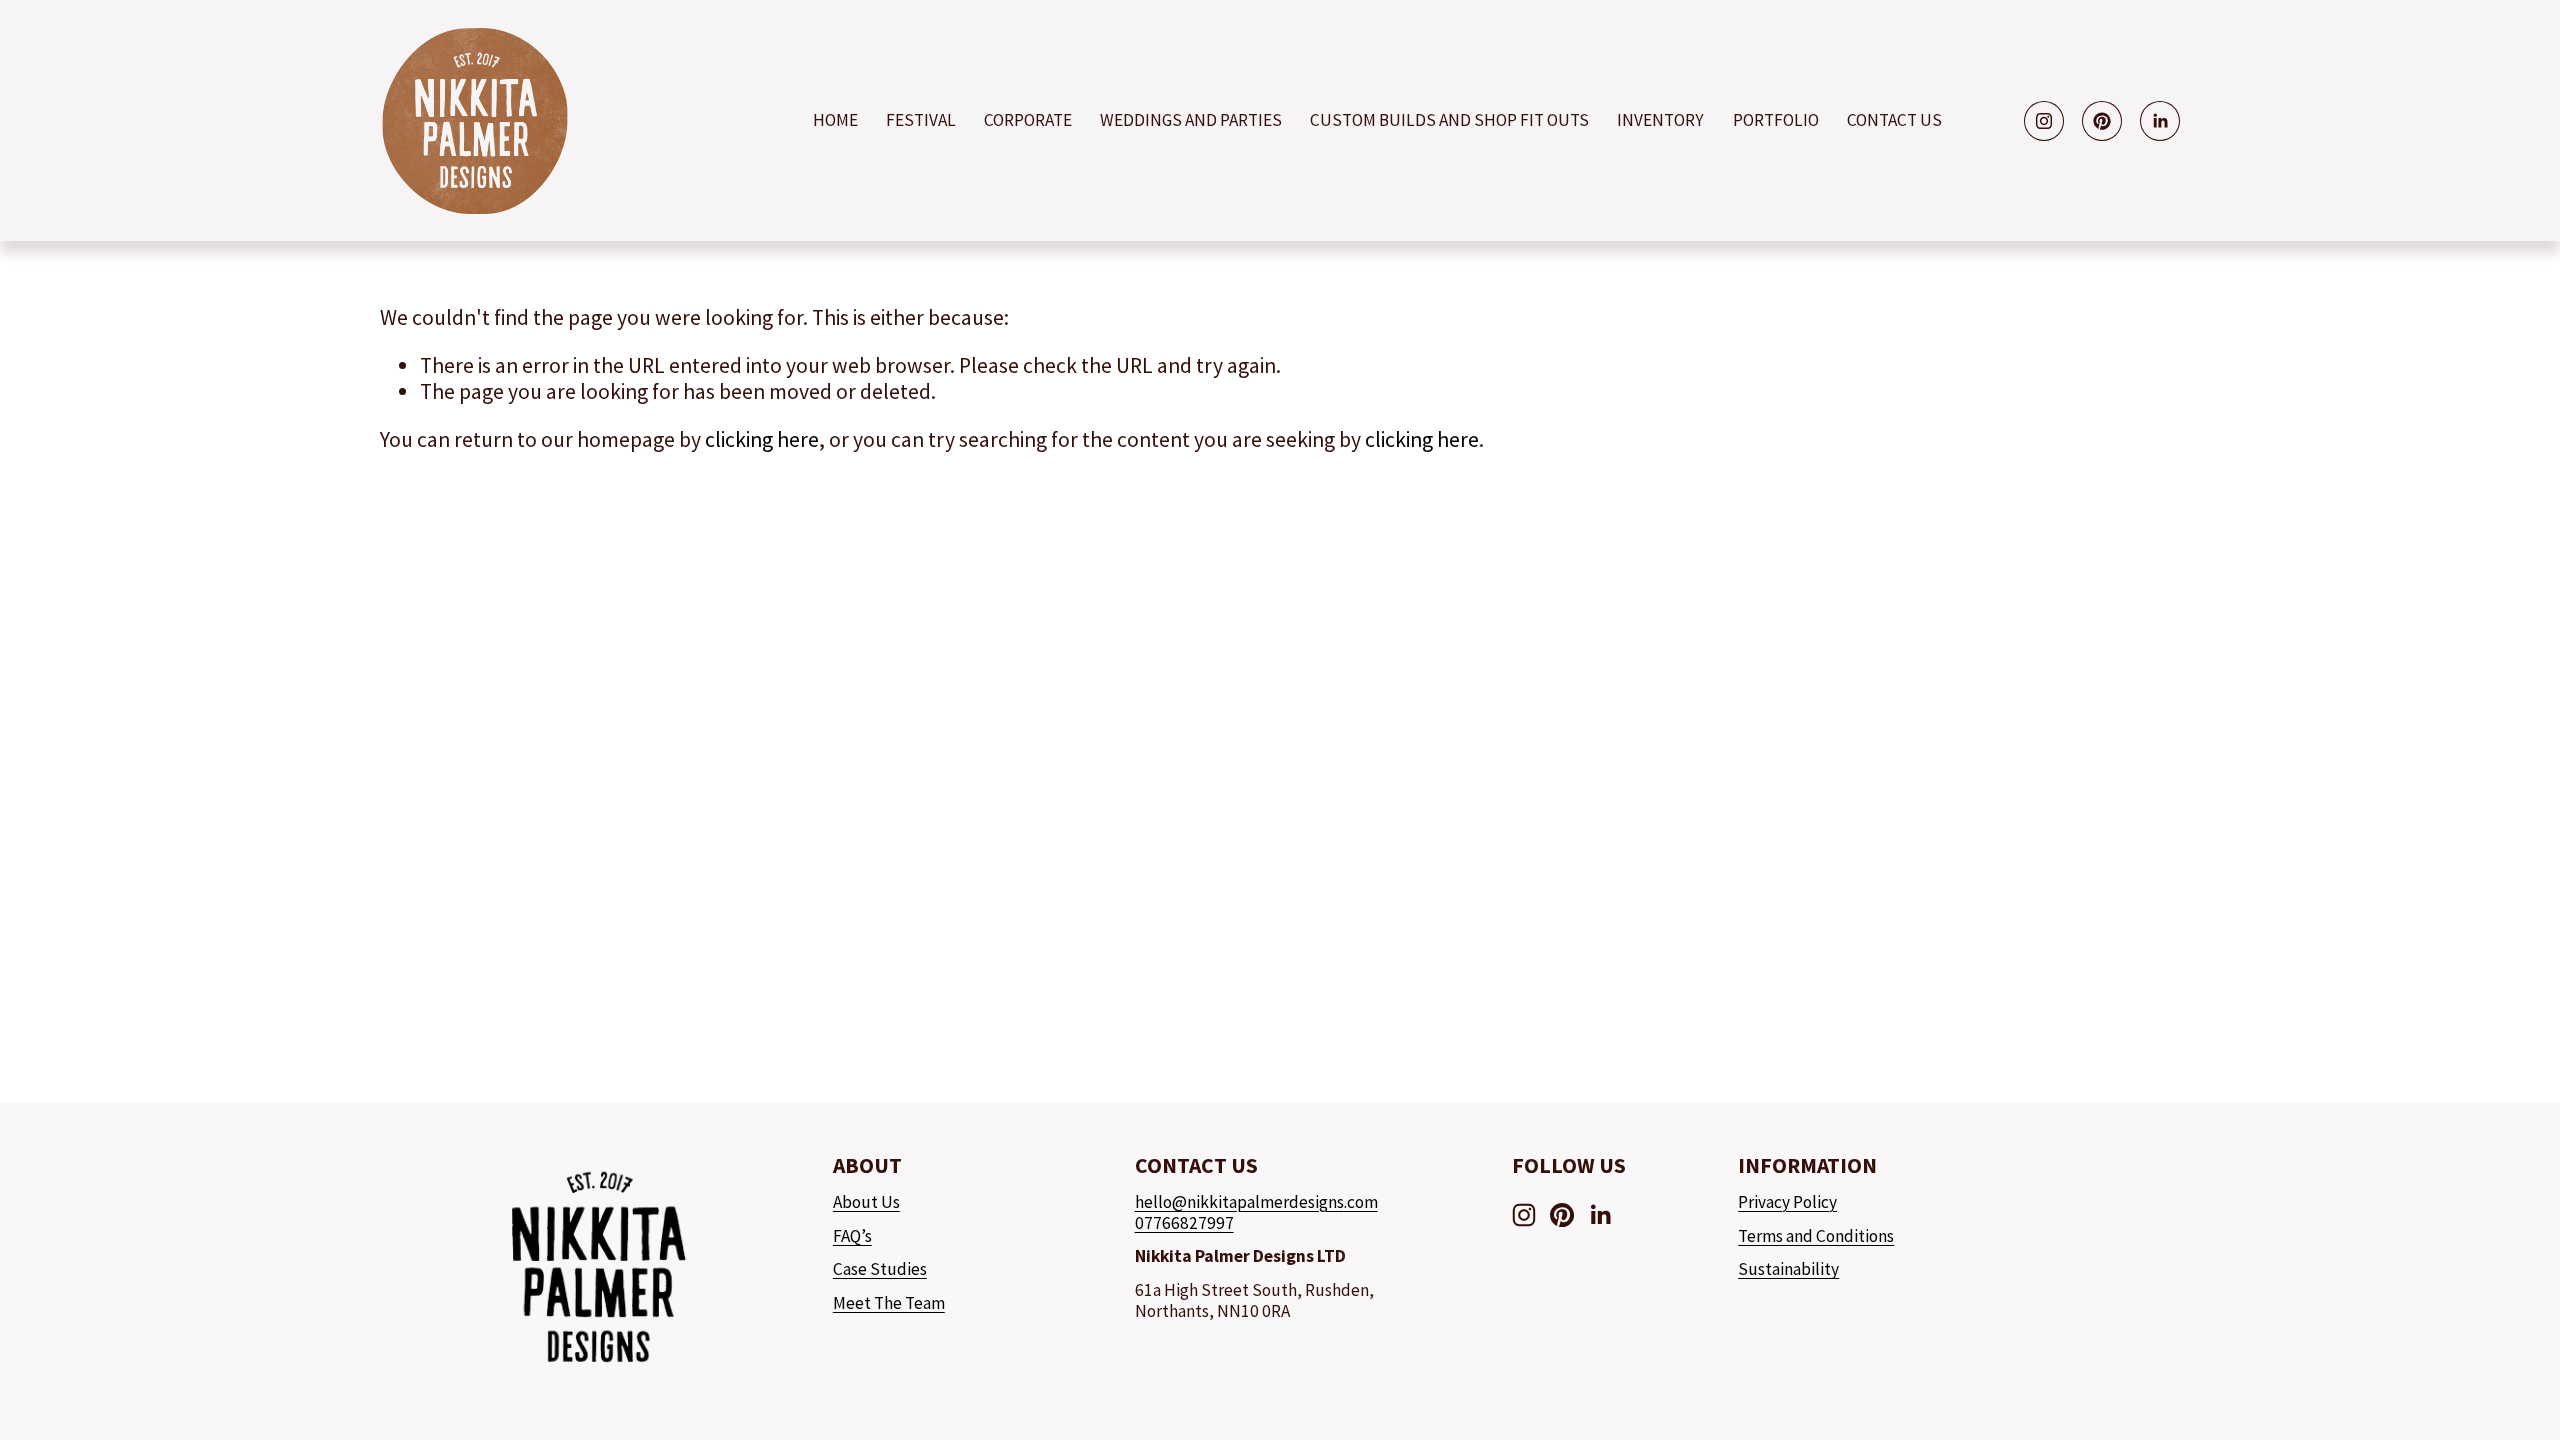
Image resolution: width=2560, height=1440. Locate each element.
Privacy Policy (1787, 1202)
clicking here (762, 439)
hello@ (1161, 1202)
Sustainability (1788, 1269)
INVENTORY (1660, 120)
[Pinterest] (2102, 121)
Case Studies (880, 1269)
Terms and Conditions (1816, 1236)
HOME (835, 120)
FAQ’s (852, 1236)
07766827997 (1184, 1223)
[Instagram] (2044, 121)
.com (1361, 1202)
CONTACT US (1894, 120)
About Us (866, 1202)
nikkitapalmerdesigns (1265, 1202)
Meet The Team (889, 1303)
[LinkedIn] (2160, 121)
